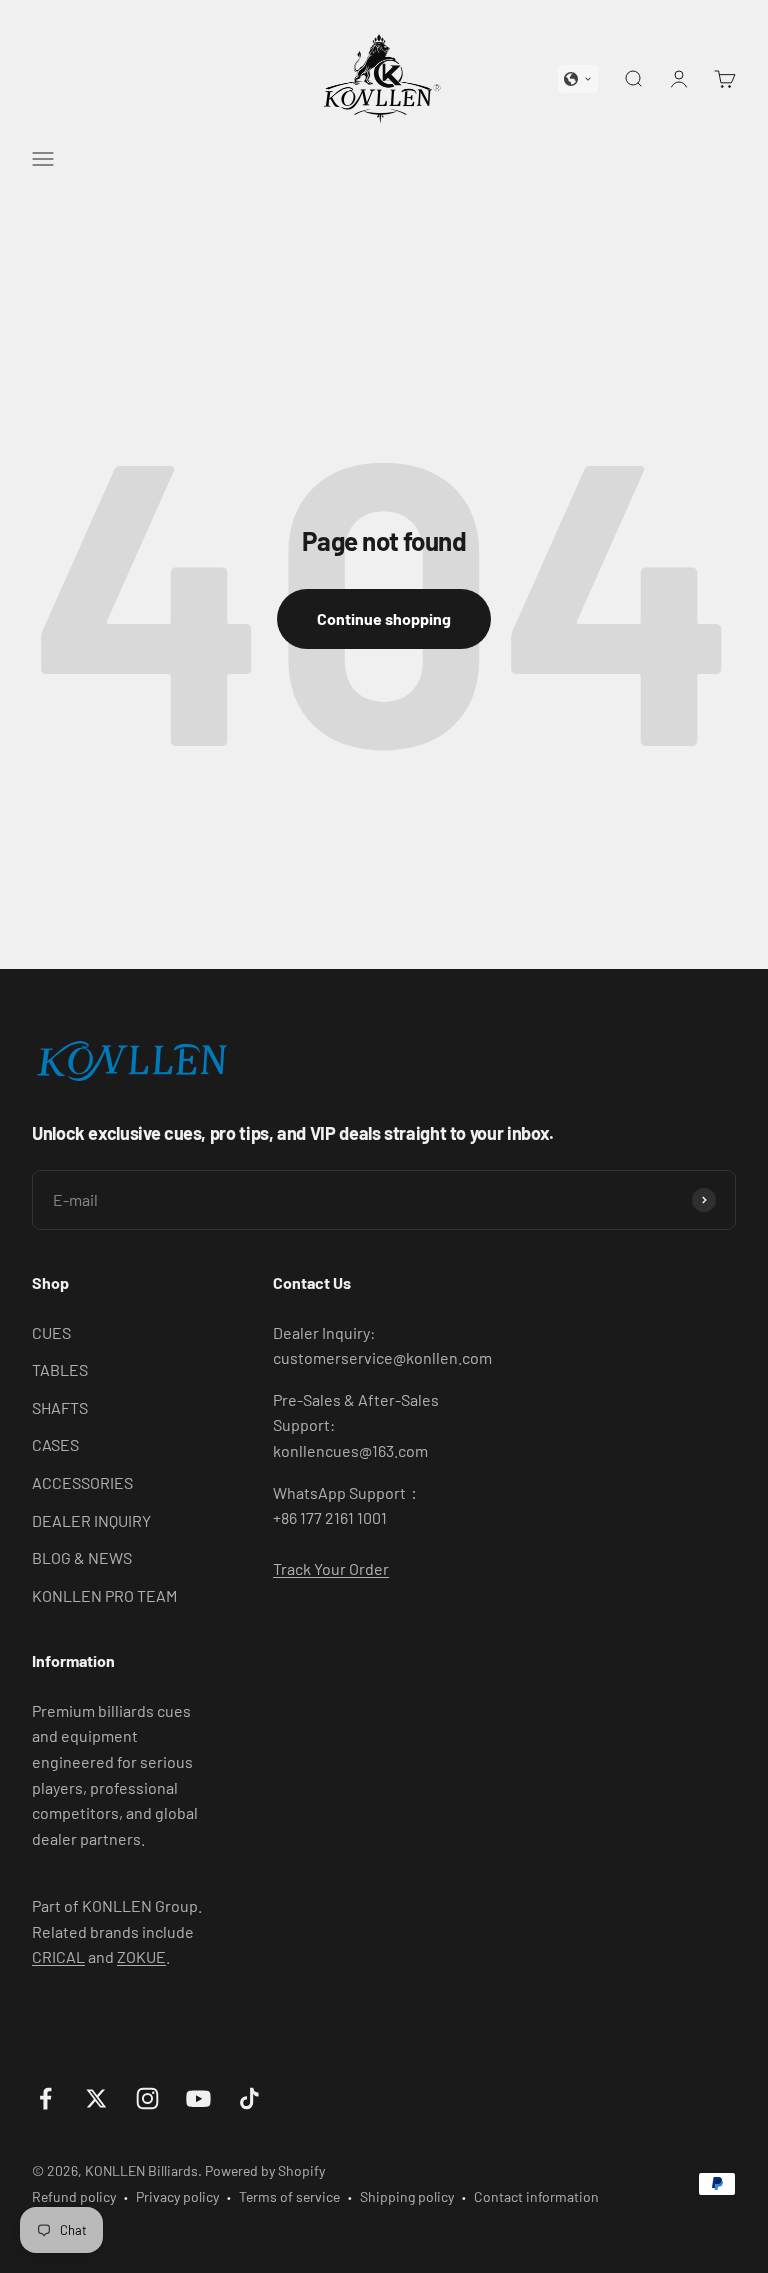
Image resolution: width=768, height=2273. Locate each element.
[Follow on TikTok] (249, 2098)
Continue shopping (384, 618)
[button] (578, 79)
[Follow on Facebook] (45, 2098)
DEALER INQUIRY (91, 1520)
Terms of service (289, 2196)
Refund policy (74, 2196)
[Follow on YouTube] (198, 2098)
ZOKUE (141, 1956)
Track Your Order (331, 1568)
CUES (51, 1332)
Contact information (536, 2196)
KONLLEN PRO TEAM (104, 1595)
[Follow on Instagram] (147, 2098)
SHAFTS (60, 1407)
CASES (55, 1444)
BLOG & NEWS (82, 1557)
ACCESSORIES (82, 1482)
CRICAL (58, 1956)
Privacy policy (177, 2196)
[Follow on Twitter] (96, 2098)
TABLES (60, 1369)
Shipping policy (407, 2196)
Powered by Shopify (265, 2170)
